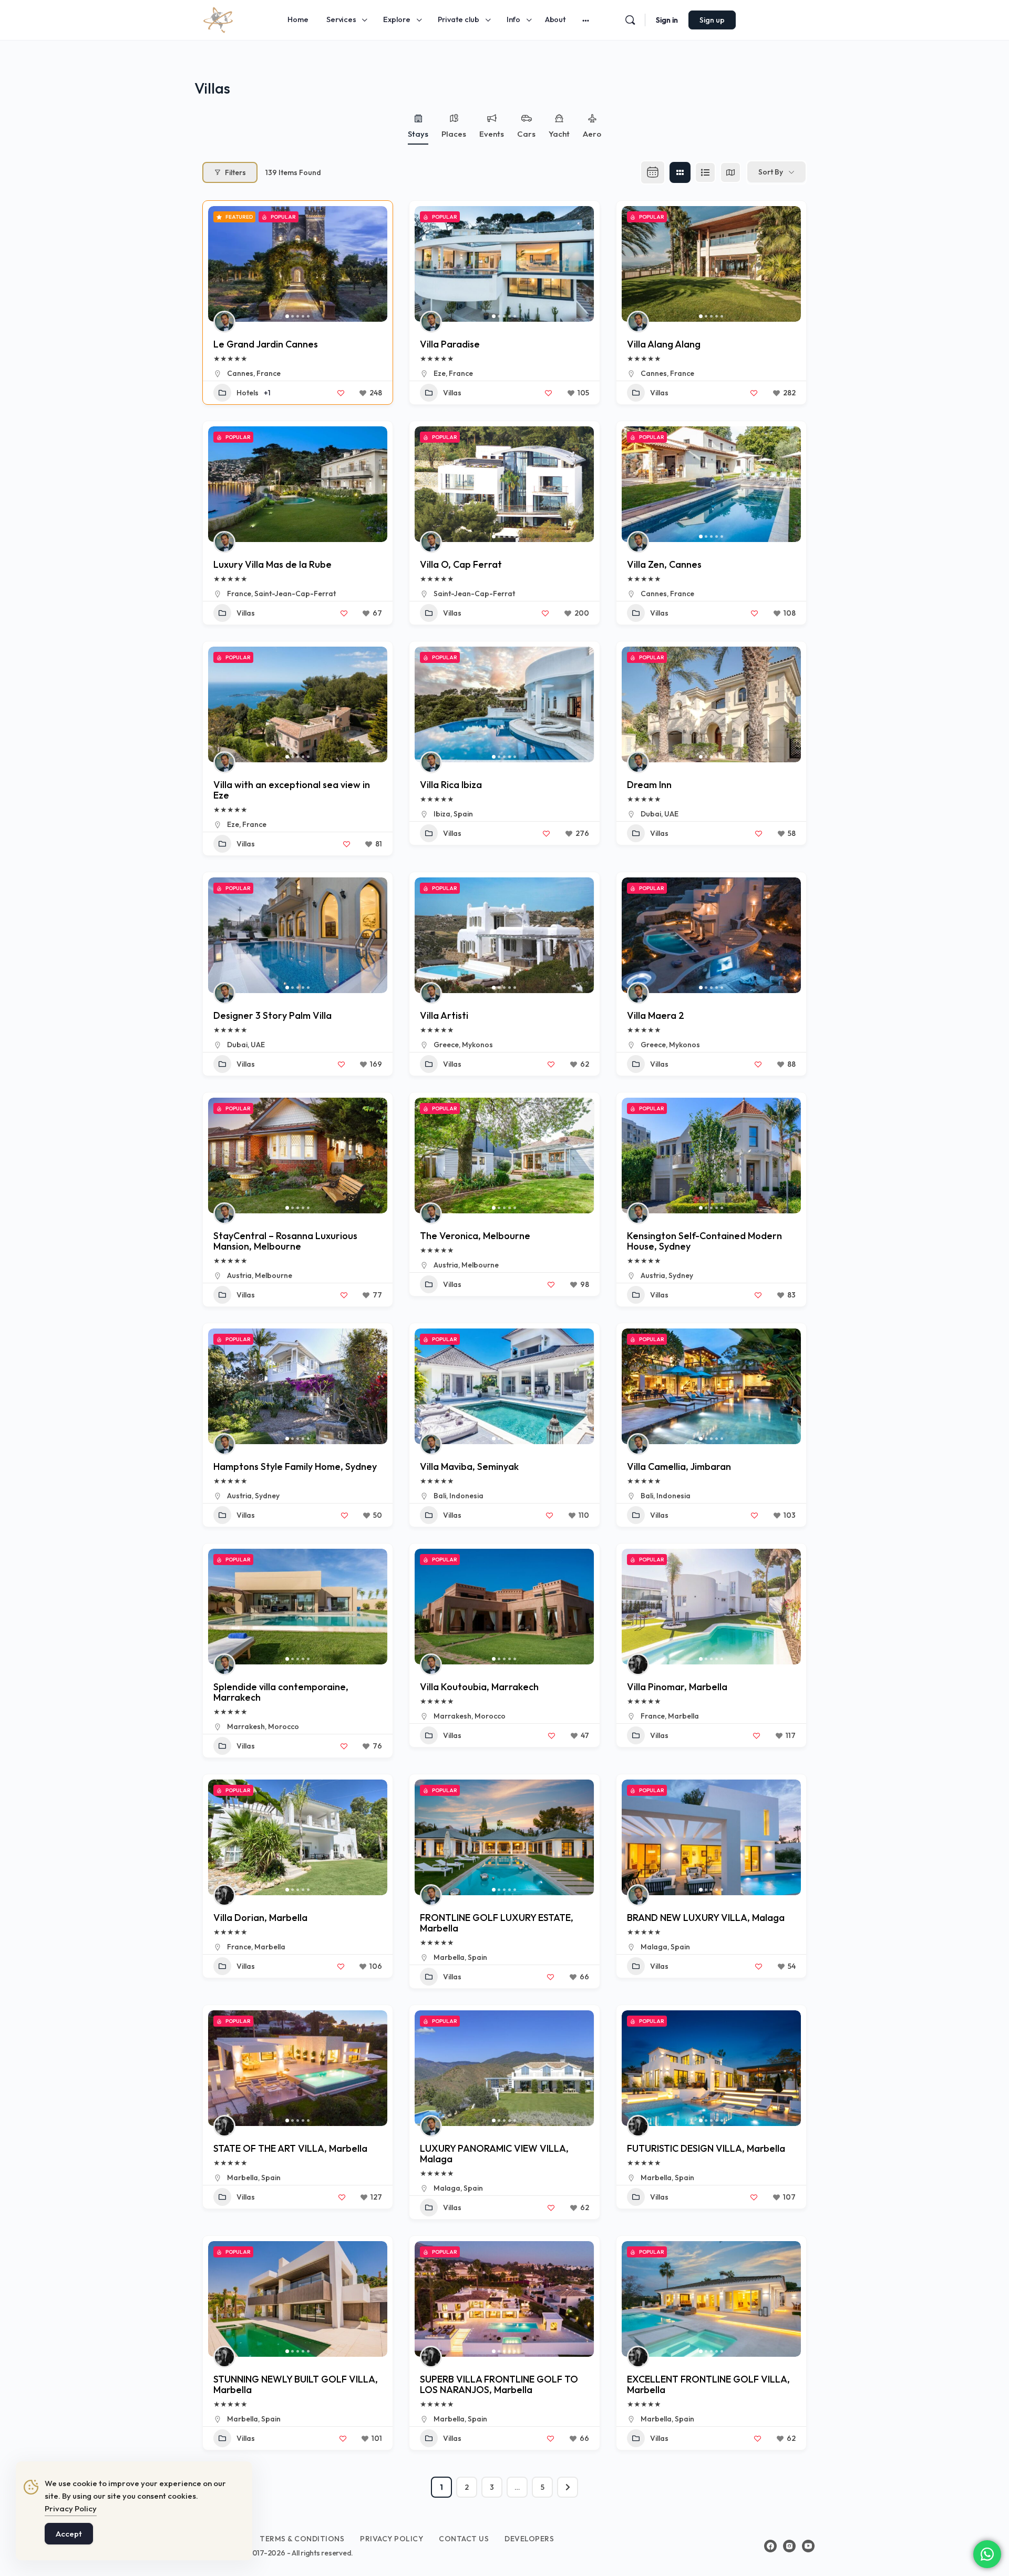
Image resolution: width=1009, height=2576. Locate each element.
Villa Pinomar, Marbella (677, 1687)
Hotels (248, 393)
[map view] (730, 172)
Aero (592, 134)
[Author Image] (224, 322)
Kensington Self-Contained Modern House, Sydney (704, 1241)
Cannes (240, 373)
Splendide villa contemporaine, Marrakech (281, 1692)
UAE (671, 814)
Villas (452, 393)
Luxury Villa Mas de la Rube (272, 564)
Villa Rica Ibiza (451, 785)
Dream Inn (649, 785)
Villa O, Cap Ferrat (461, 564)
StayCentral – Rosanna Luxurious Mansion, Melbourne (285, 1241)
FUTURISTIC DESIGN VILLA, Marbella (706, 2148)
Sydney (681, 1275)
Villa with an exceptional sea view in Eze (292, 790)
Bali (440, 1496)
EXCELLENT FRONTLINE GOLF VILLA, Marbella (708, 2384)
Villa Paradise (450, 344)
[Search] (630, 20)
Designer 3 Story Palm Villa (272, 1015)
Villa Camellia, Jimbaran (679, 1466)
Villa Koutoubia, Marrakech (479, 1687)
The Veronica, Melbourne (475, 1236)
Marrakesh (246, 1726)
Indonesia (466, 1496)
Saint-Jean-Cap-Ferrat (295, 594)
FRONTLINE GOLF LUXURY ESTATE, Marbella (497, 1923)
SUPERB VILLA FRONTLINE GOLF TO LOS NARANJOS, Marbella (499, 2384)
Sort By (771, 172)
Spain (463, 814)
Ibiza (442, 814)
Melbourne (274, 1275)
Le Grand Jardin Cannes (266, 344)
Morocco (284, 1726)
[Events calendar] (653, 172)
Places (454, 134)
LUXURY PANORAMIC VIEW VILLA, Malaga (494, 2154)
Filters (235, 172)
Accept (69, 2534)
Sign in (667, 20)
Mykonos (477, 1045)
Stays (418, 134)
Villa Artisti (444, 1015)
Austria (239, 1275)
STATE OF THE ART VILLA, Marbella (290, 2148)
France (269, 373)
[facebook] (770, 2546)
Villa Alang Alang (664, 344)
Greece (446, 1045)
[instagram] (789, 2546)
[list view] (705, 172)
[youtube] (808, 2546)
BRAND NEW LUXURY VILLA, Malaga (706, 1918)
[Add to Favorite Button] (341, 393)
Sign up (712, 20)
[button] (221, 264)
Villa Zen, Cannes (664, 564)
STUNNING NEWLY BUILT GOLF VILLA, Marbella (296, 2384)
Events (492, 134)
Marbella (683, 1716)
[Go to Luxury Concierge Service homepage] (218, 18)
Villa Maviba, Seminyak (469, 1466)
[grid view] (680, 172)
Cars (526, 134)
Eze (440, 373)
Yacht (559, 134)
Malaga (654, 1947)
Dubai (651, 814)
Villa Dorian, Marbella (260, 1918)
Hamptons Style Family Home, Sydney (295, 1466)
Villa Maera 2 (656, 1015)
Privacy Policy (71, 2508)
